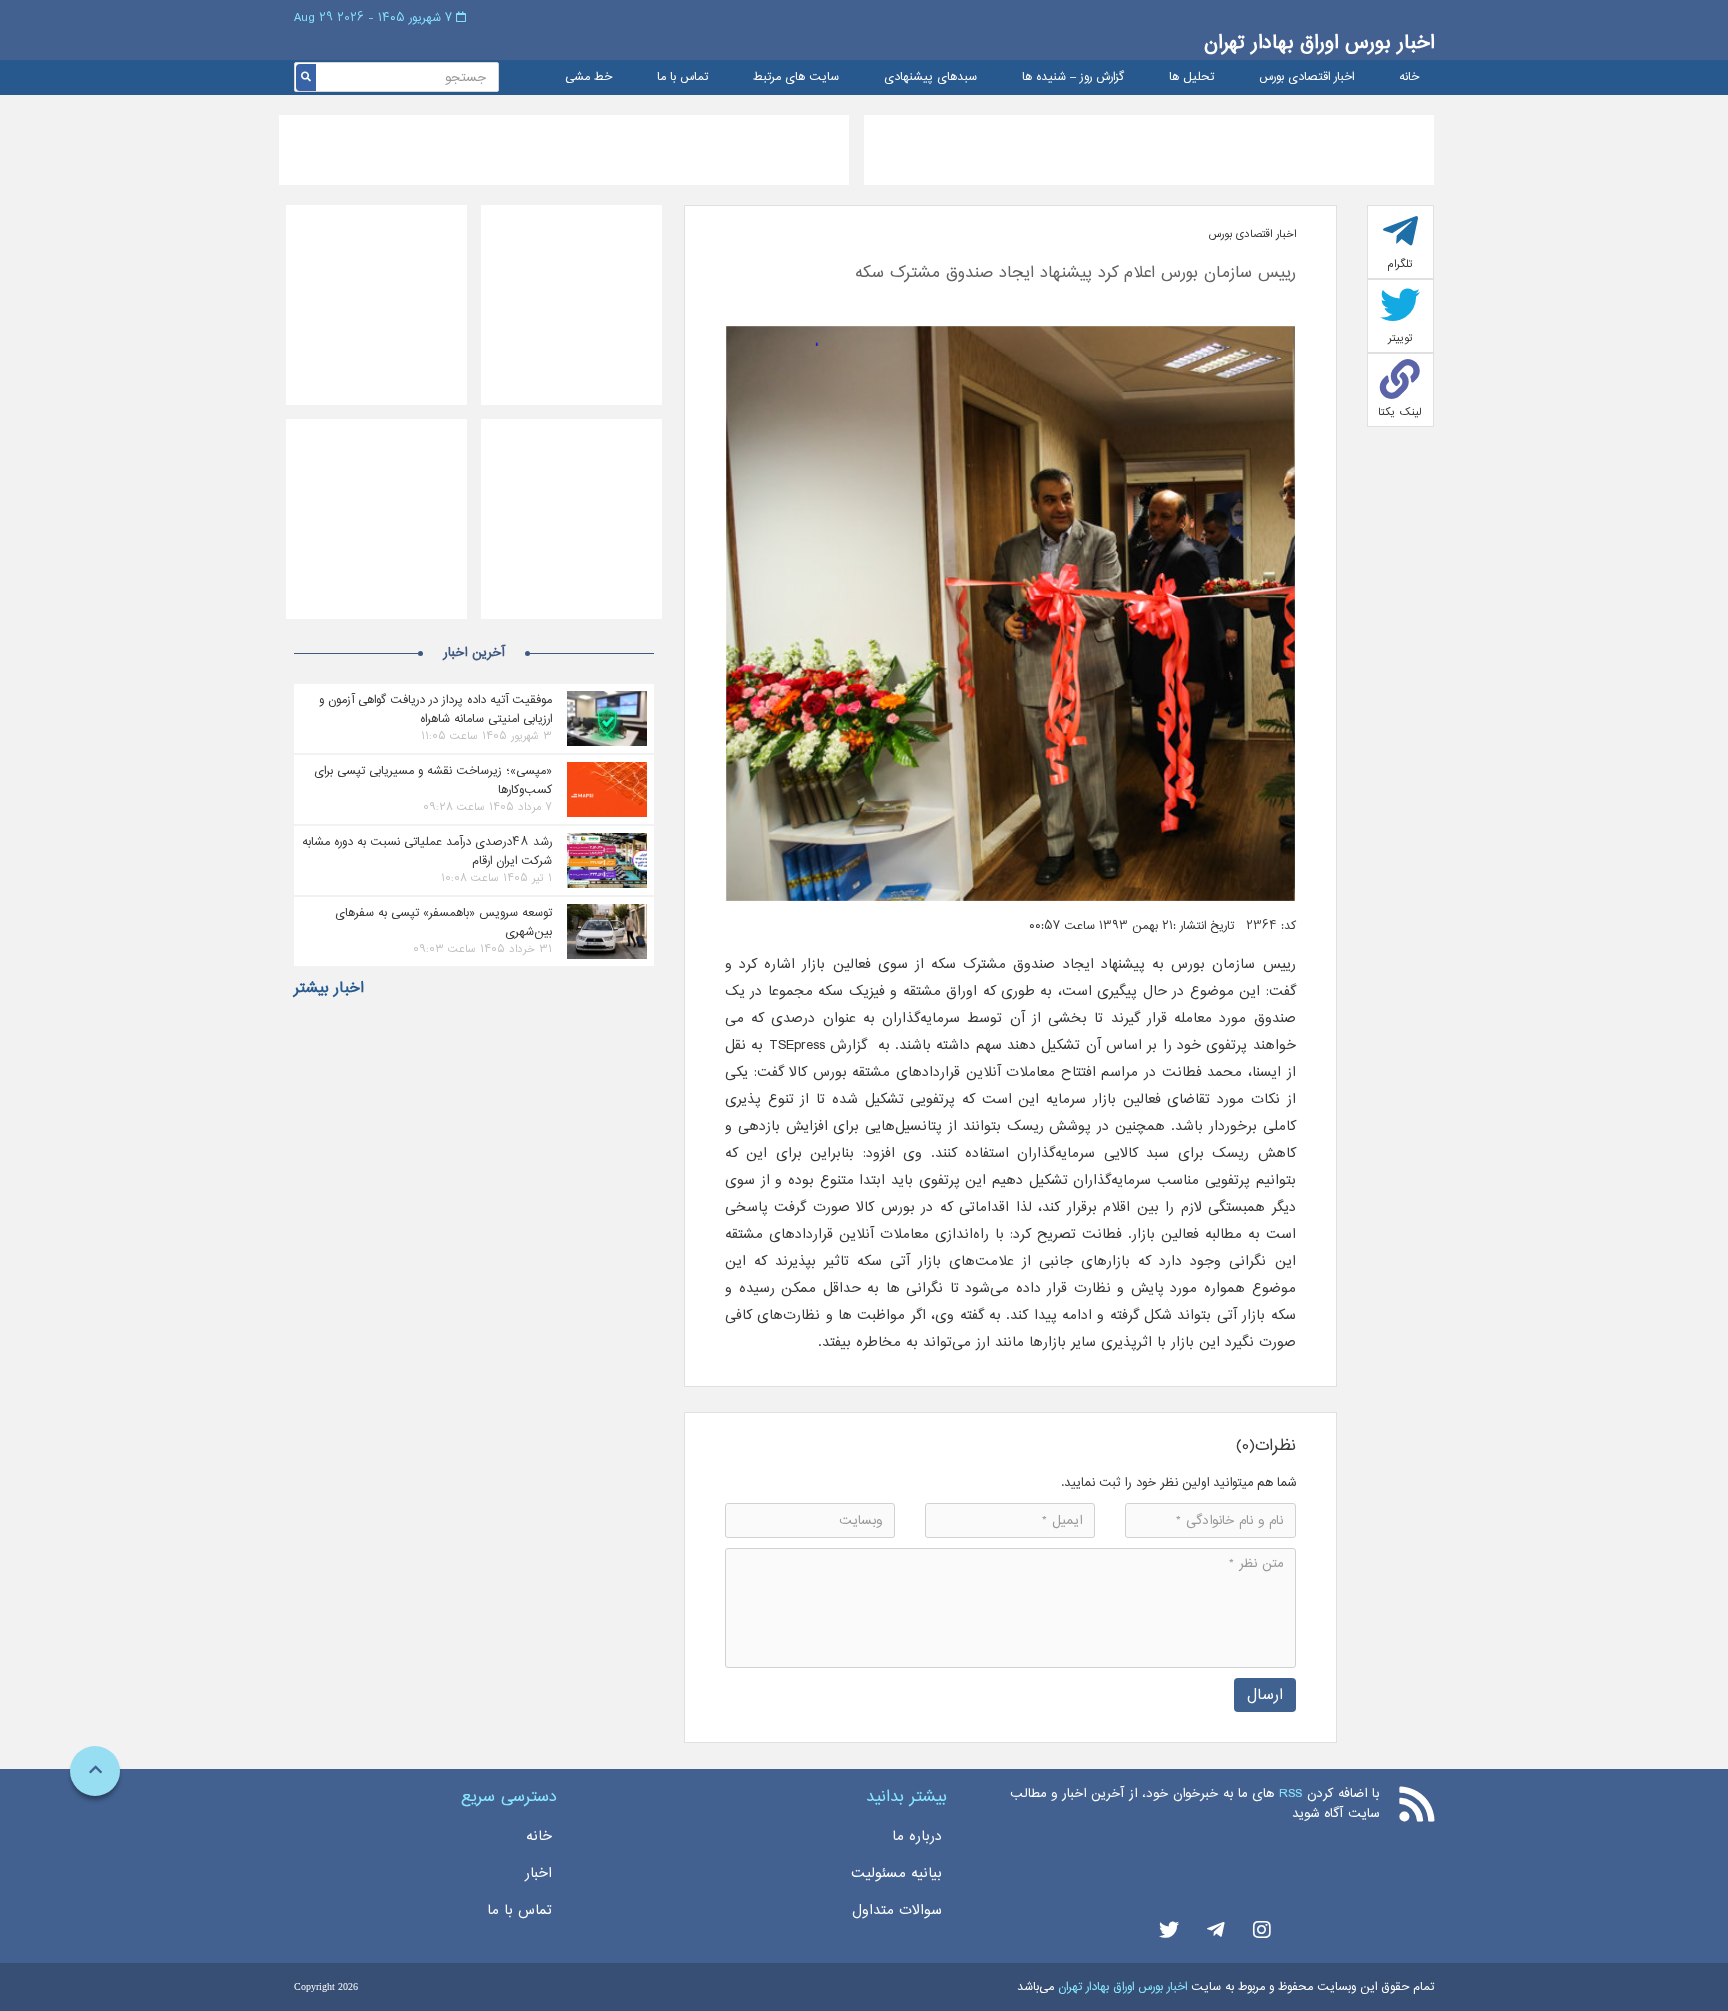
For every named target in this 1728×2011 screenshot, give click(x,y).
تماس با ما (682, 77)
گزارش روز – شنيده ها (1073, 77)
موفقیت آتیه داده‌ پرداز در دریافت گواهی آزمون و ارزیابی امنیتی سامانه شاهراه (435, 709)
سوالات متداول (897, 1910)
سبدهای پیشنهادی (930, 77)
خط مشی (588, 77)
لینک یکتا (1400, 412)
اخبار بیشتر (329, 988)
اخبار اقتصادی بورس (1306, 77)
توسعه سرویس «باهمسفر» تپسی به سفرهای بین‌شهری (443, 922)
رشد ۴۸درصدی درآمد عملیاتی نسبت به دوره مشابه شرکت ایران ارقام (427, 851)
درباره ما (917, 1836)
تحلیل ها (1191, 77)
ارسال (1265, 1694)
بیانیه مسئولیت (896, 1873)
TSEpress (797, 1045)
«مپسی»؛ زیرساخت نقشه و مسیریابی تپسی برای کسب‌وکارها (433, 780)
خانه (1409, 77)
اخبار (538, 1873)
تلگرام (1400, 264)
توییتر (1400, 338)
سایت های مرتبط (796, 77)
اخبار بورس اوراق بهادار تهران (1319, 42)
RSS (1290, 1793)
